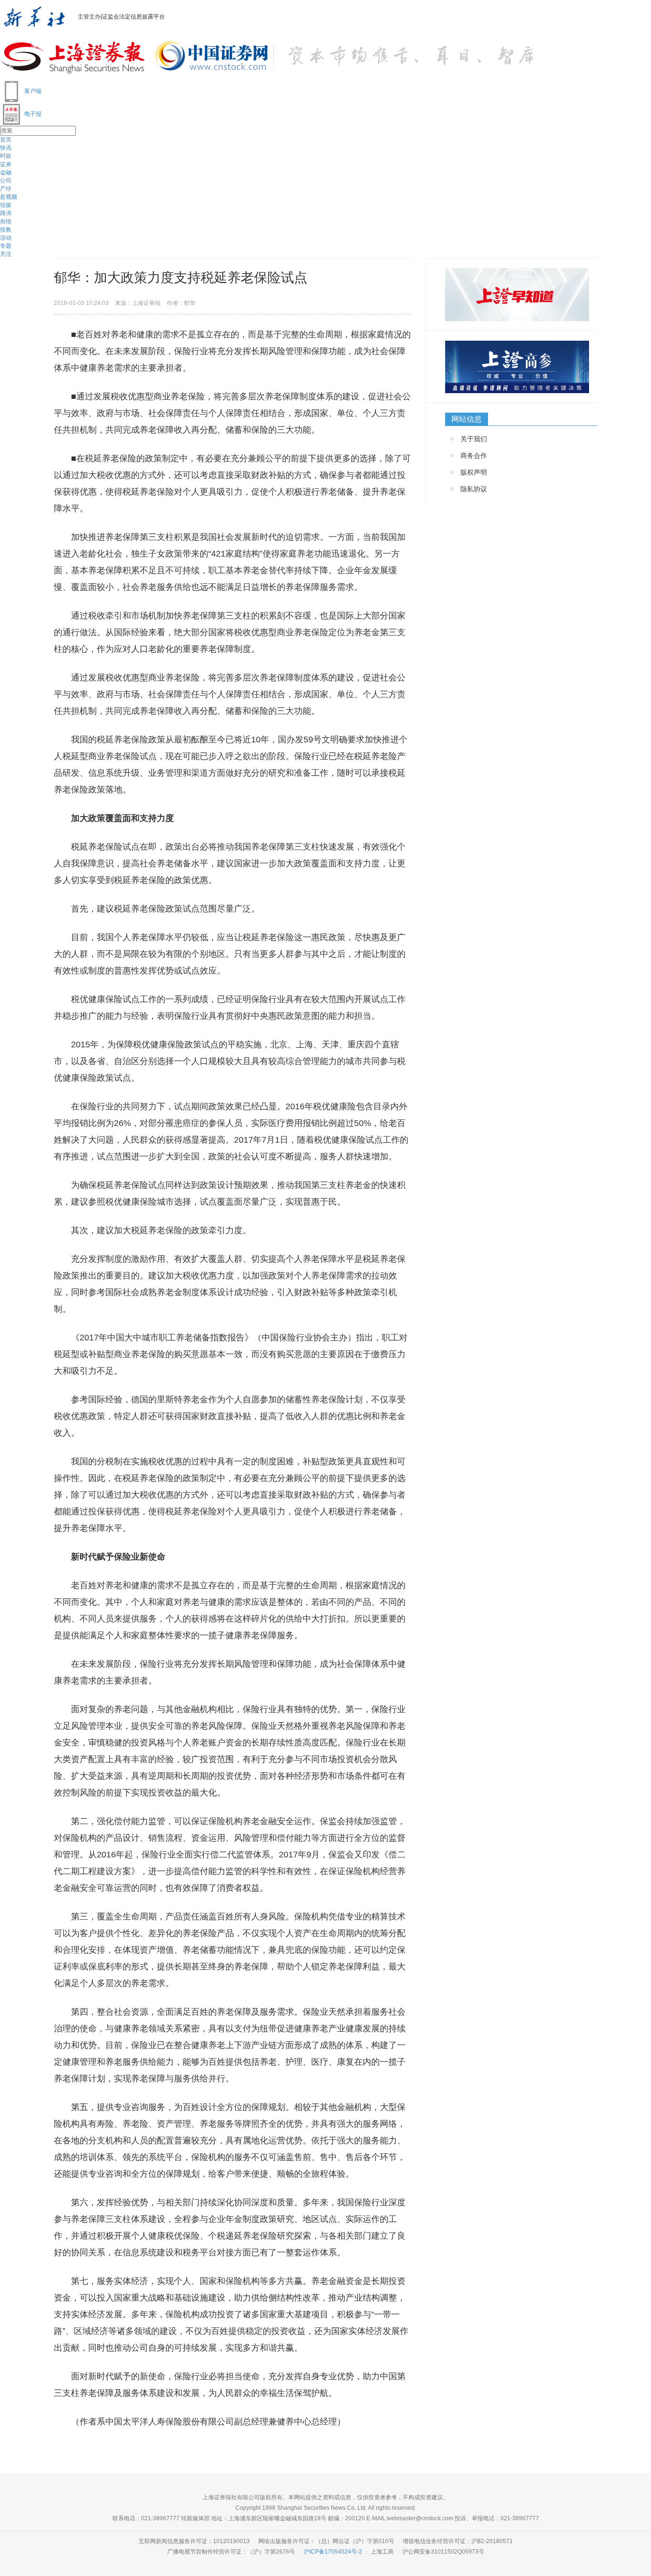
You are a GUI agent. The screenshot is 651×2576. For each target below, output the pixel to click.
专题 (6, 246)
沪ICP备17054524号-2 (333, 2552)
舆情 (6, 222)
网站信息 (467, 419)
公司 (6, 181)
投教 (6, 230)
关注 (6, 254)
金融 (6, 172)
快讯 (6, 148)
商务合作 (474, 456)
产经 (6, 189)
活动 (6, 238)
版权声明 (474, 472)
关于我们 (474, 439)
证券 (6, 164)
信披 (6, 205)
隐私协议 (474, 489)
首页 (6, 140)
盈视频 (9, 197)
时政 (6, 156)
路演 (6, 213)
